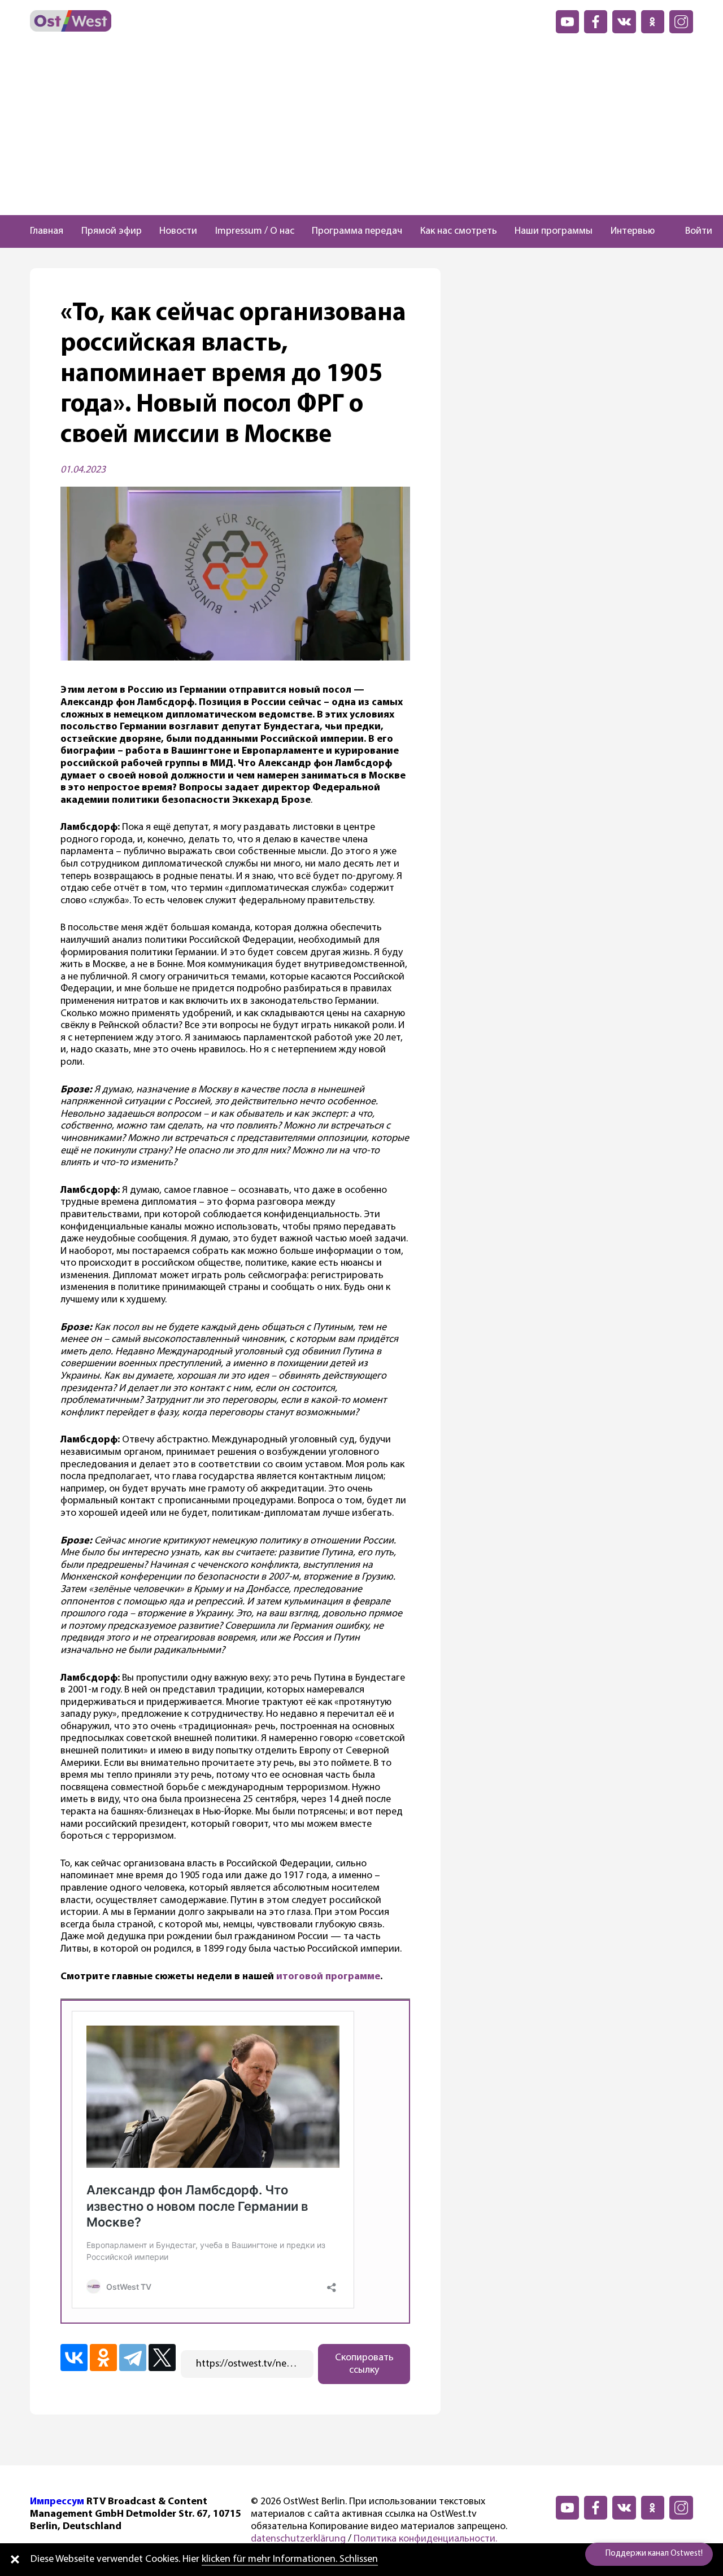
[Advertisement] (361, 130)
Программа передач (357, 231)
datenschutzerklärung (298, 2539)
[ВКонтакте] (74, 2358)
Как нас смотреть (459, 231)
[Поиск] (665, 231)
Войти (699, 231)
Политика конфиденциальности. (425, 2539)
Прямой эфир (112, 231)
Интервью (633, 231)
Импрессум (57, 2502)
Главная (47, 231)
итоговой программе (328, 1977)
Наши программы (554, 231)
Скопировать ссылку (364, 2364)
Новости (178, 231)
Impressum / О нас (255, 231)
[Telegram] (133, 2358)
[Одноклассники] (103, 2358)
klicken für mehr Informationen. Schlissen (290, 2560)
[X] (162, 2358)
